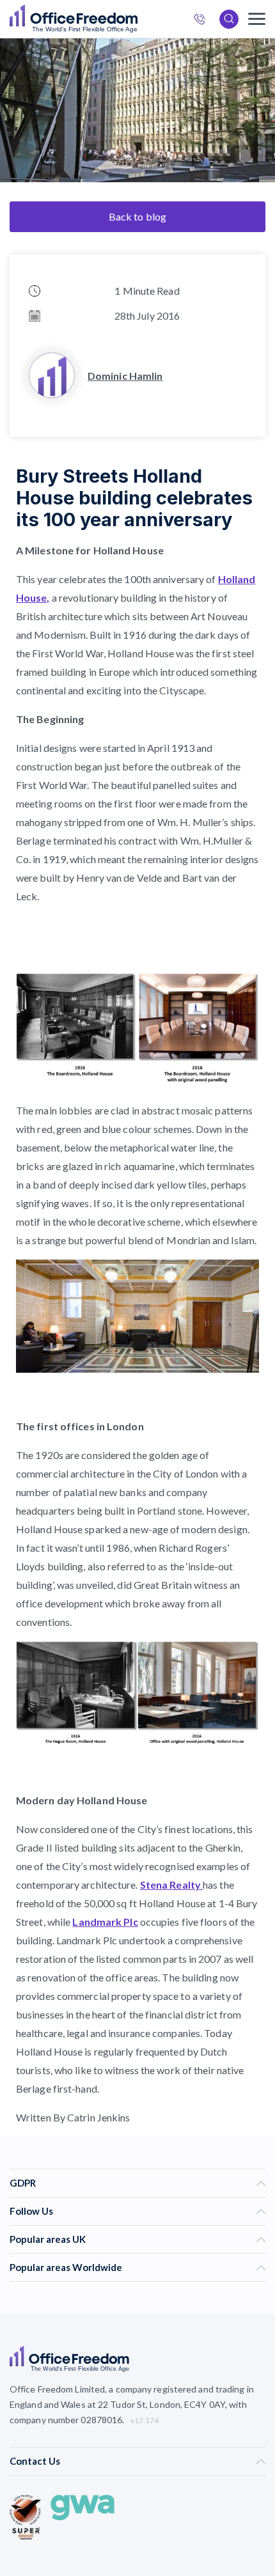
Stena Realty (171, 1885)
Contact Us (35, 2461)
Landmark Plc (105, 1922)
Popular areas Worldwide (66, 2267)
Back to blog (137, 216)
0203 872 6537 (203, 21)
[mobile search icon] (229, 19)
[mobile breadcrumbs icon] (257, 19)
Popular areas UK (48, 2239)
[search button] (136, 19)
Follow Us (31, 2211)
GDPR (23, 2183)
